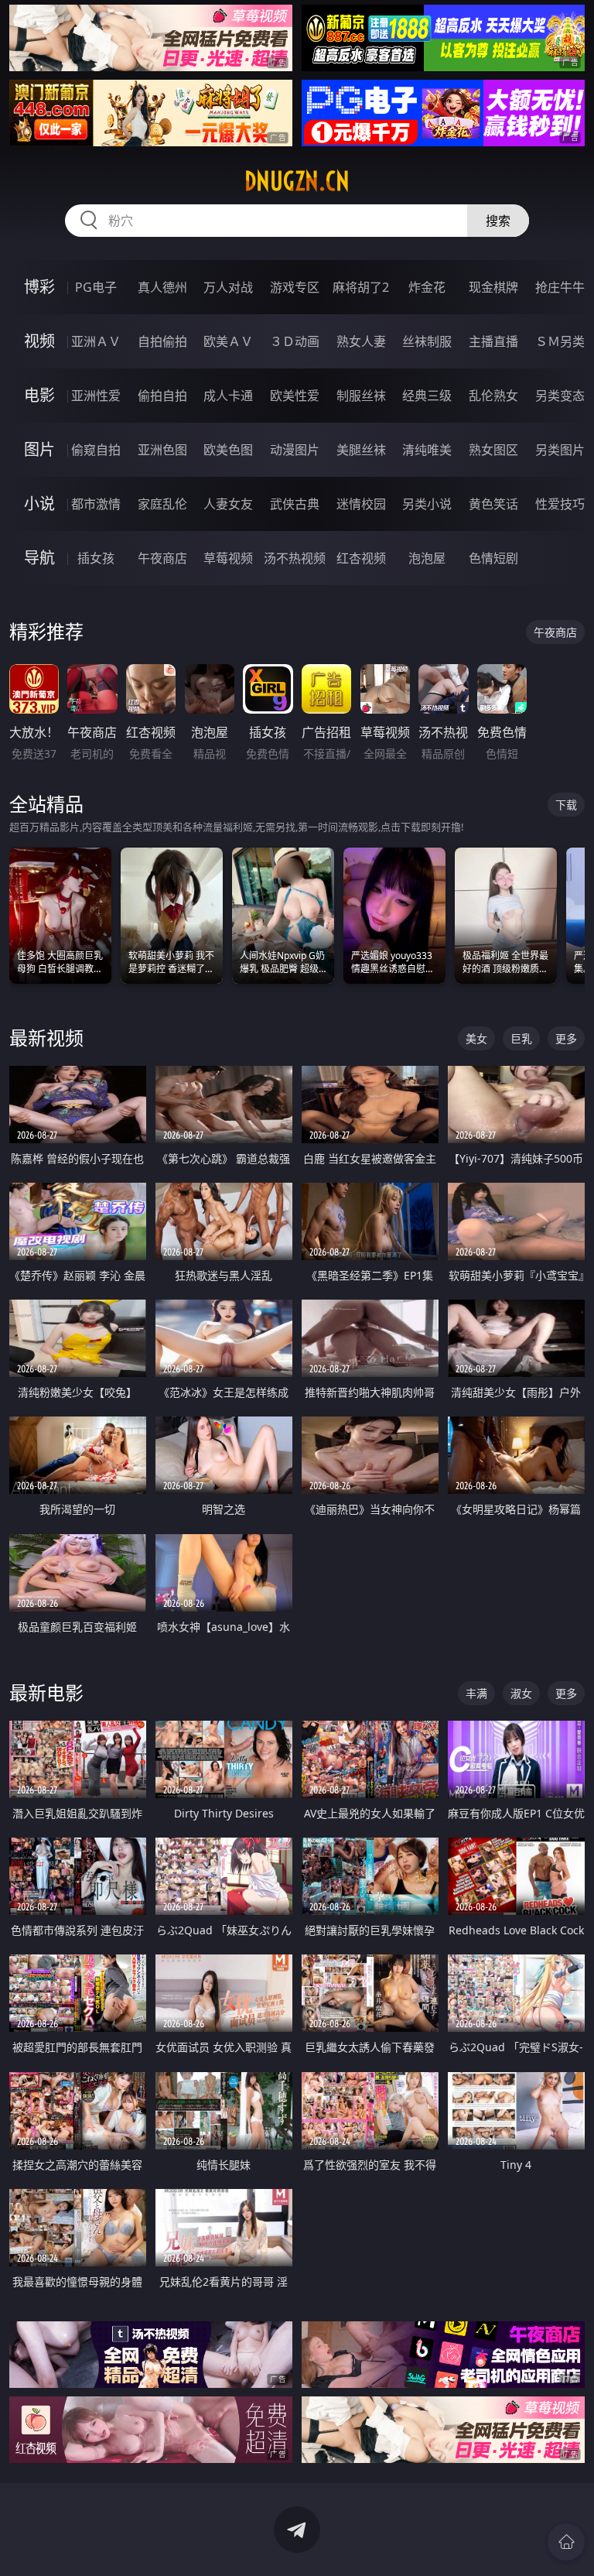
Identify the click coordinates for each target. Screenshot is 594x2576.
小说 (39, 504)
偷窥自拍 (96, 450)
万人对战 (228, 287)
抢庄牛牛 (560, 287)
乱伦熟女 (493, 396)
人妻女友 (228, 504)
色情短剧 (493, 558)
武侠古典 (295, 504)
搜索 (498, 221)
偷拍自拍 (162, 396)
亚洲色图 (162, 450)
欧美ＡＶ (228, 341)
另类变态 (560, 396)
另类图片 (560, 450)
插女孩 (96, 558)
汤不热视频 (295, 558)
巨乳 (521, 1038)
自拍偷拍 (162, 341)
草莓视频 (228, 558)
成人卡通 (228, 396)
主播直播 (493, 341)
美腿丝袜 (361, 450)
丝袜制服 (427, 341)
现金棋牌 (493, 287)
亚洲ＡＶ (96, 341)
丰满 (476, 1693)
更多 (566, 1038)
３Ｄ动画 (295, 341)
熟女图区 (493, 450)
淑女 (521, 1693)
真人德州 (162, 287)
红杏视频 (361, 558)
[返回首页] (566, 2542)
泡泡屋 (427, 558)
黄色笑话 (493, 504)
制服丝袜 (361, 396)
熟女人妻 (361, 341)
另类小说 (427, 504)
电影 (39, 395)
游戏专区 (295, 287)
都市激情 (96, 504)
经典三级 (427, 396)
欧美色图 (228, 450)
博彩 (39, 287)
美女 (476, 1038)
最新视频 (46, 1038)
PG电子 (96, 287)
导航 (39, 558)
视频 (39, 341)
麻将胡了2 (361, 287)
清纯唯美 (427, 450)
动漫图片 (295, 450)
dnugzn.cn (297, 181)
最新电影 (46, 1692)
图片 (39, 449)
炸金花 (427, 287)
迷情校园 (361, 504)
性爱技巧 (560, 504)
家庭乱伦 (162, 504)
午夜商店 (162, 558)
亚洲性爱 (96, 396)
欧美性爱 (295, 396)
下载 (566, 805)
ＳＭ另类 (560, 341)
